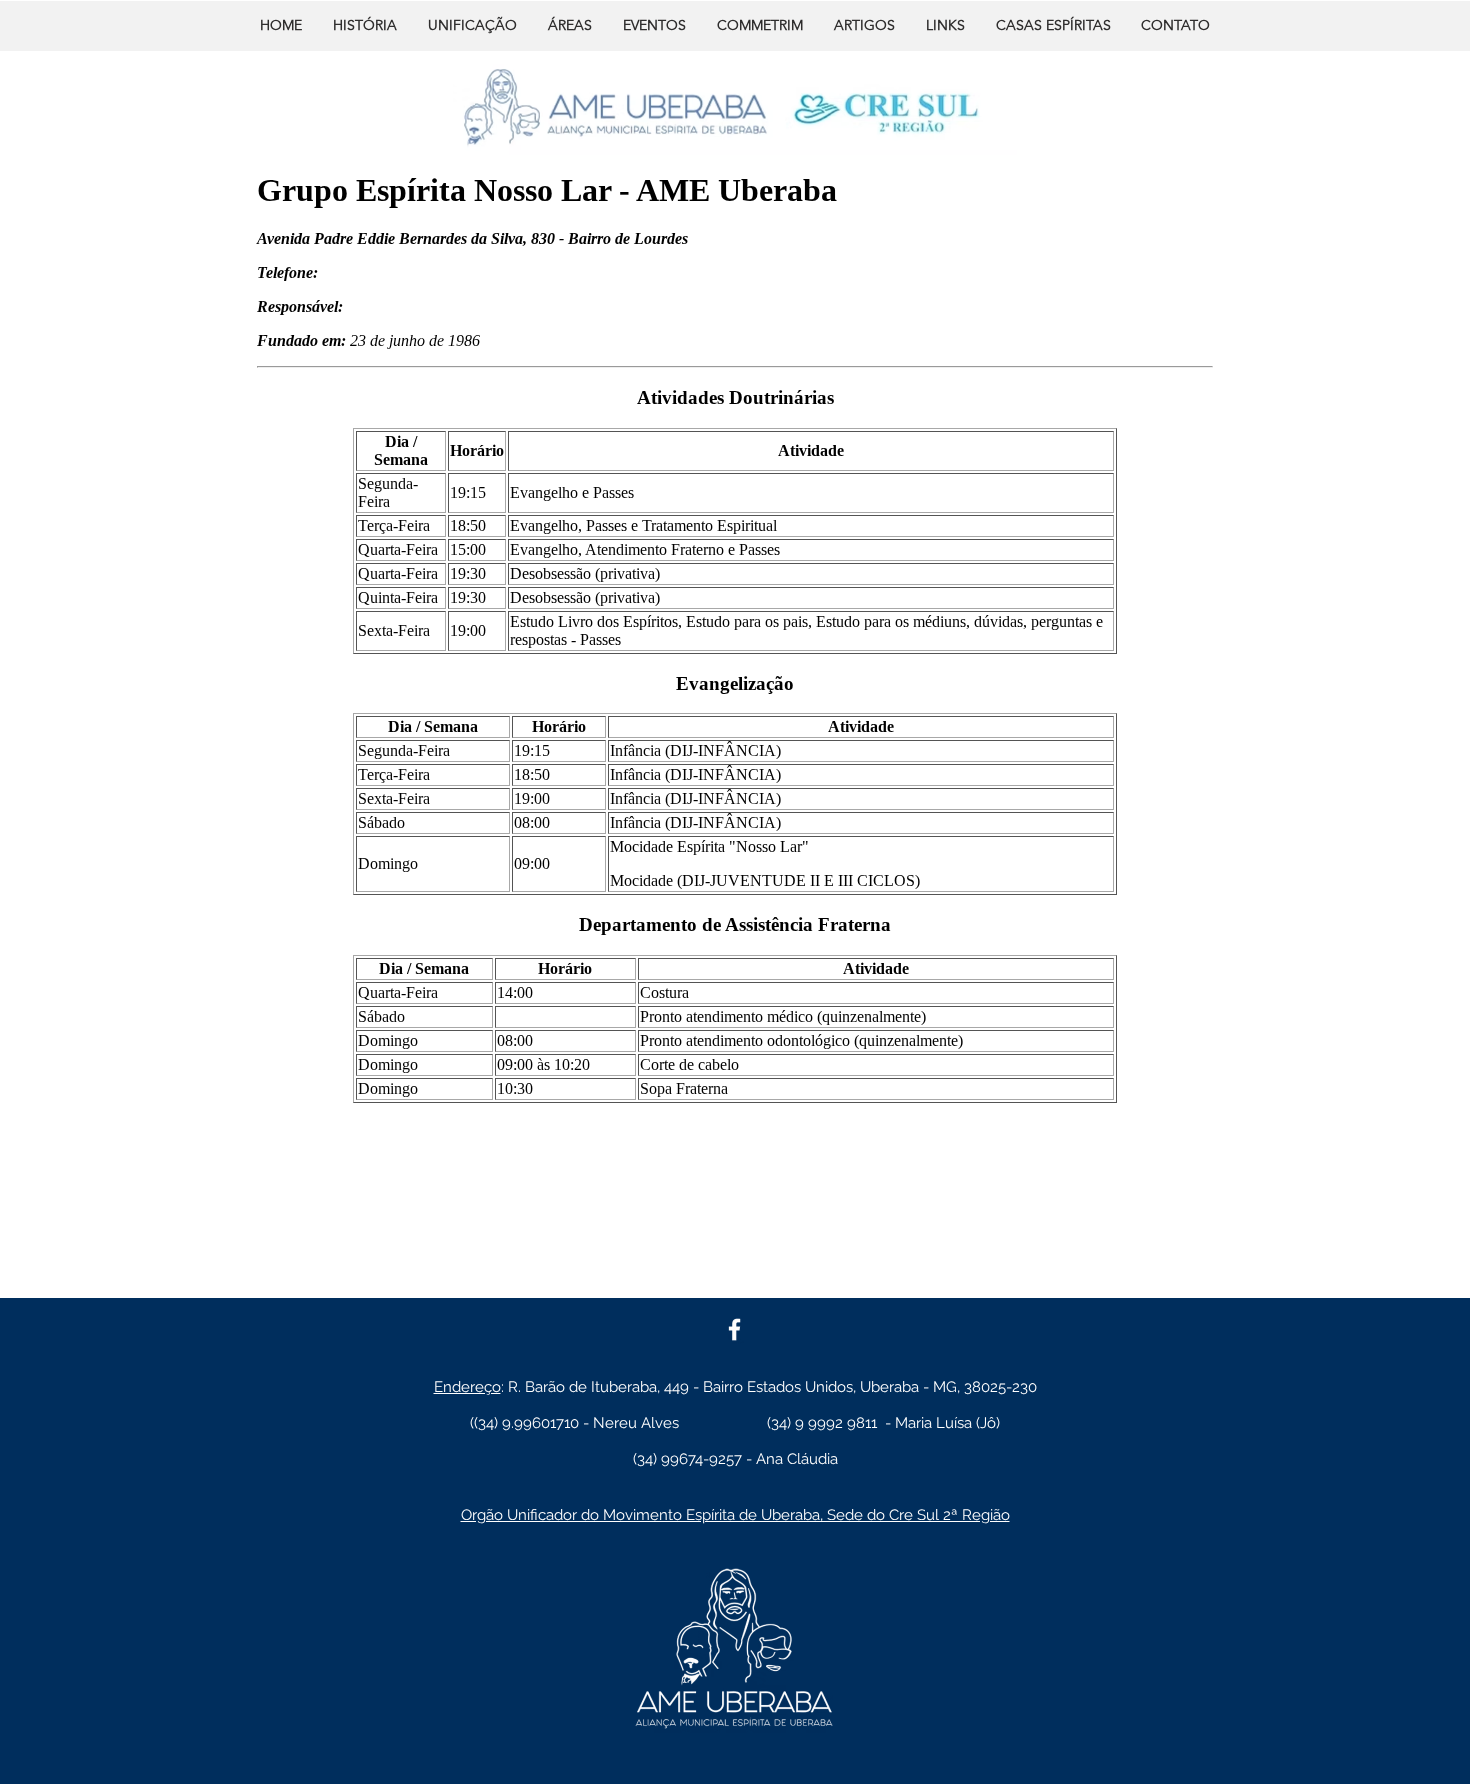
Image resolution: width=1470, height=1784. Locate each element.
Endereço (467, 1387)
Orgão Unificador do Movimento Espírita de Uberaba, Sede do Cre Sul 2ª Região (735, 1515)
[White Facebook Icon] (734, 1329)
